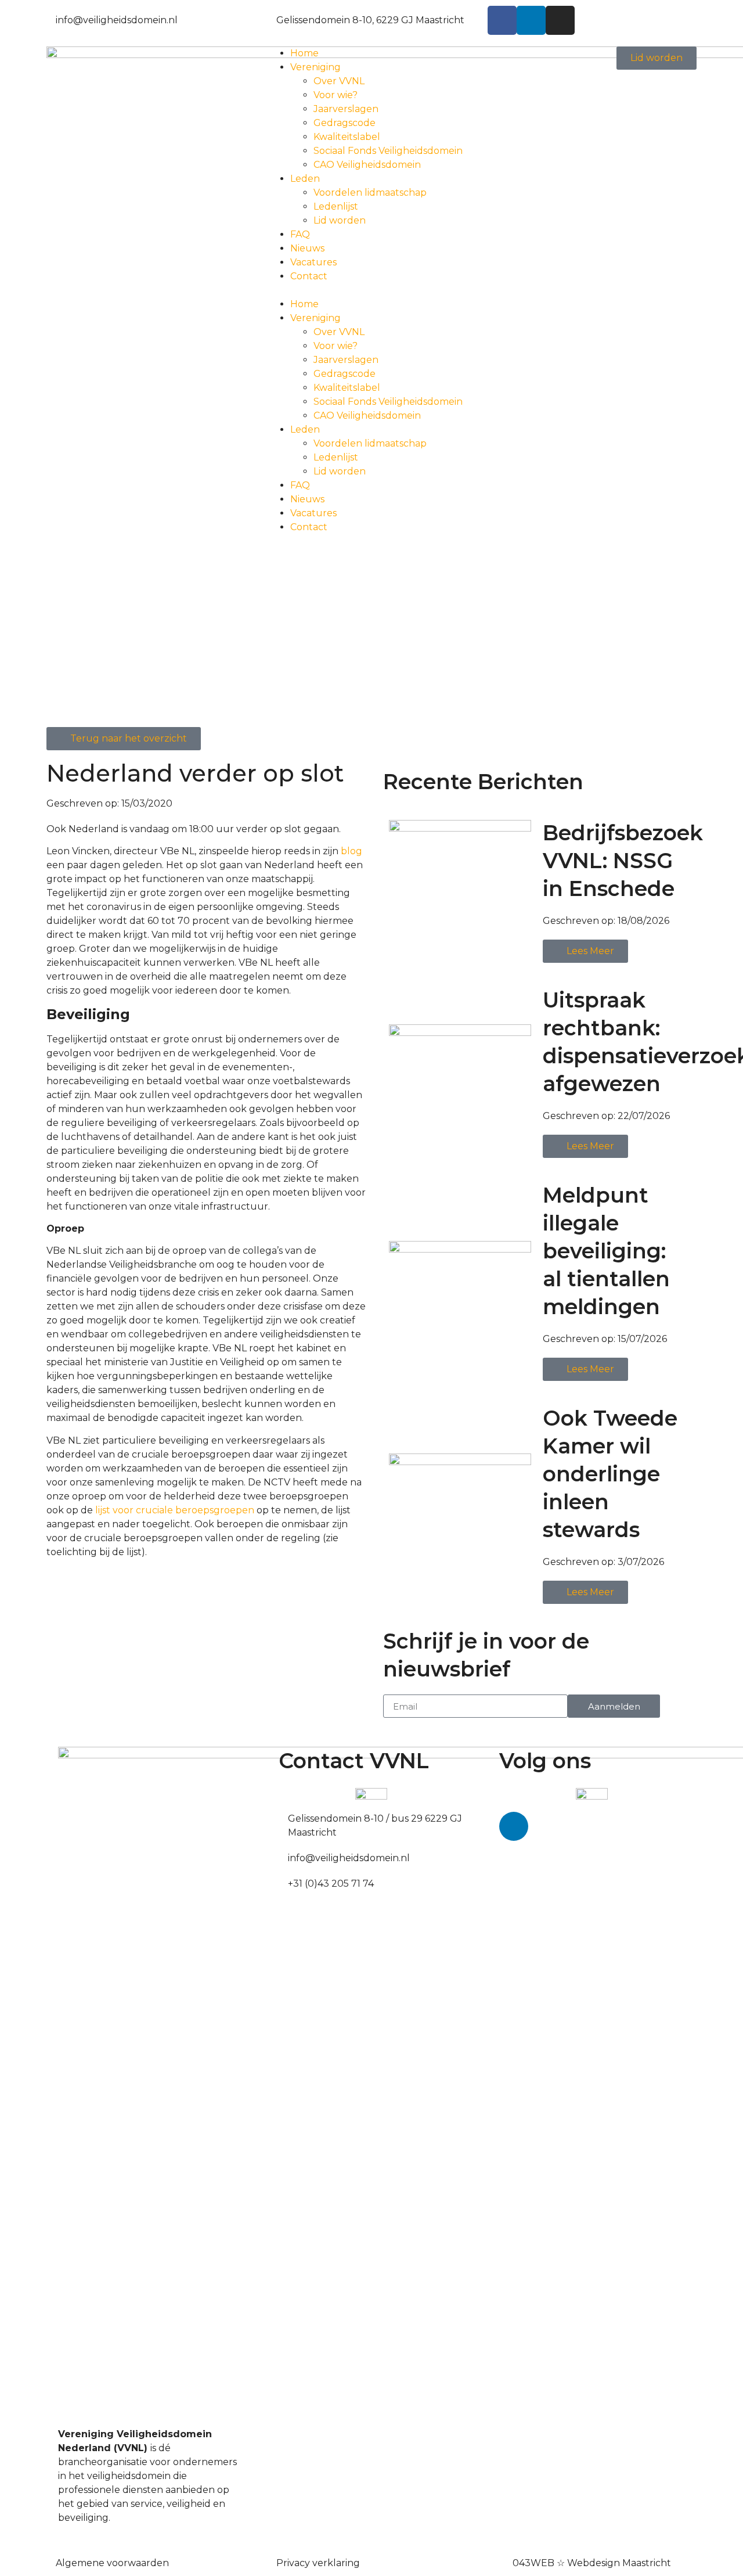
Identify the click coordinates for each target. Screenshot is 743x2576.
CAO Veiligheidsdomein (367, 165)
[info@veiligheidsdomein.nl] (51, 18)
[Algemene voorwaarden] (51, 2561)
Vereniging (315, 67)
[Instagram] (560, 20)
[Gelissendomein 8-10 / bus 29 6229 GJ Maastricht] (283, 1816)
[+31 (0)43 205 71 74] (283, 1881)
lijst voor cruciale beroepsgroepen (175, 1510)
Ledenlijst (336, 206)
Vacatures (313, 262)
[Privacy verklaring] (272, 2561)
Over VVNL (339, 81)
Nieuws (307, 248)
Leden (305, 179)
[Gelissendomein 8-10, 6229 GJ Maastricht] (272, 18)
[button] (371, 290)
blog (351, 851)
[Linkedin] (531, 20)
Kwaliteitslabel (347, 137)
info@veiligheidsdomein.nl (117, 20)
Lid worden (340, 220)
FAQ (300, 234)
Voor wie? (336, 95)
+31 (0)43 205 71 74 (331, 1884)
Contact (309, 276)
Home (304, 53)
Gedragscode (345, 123)
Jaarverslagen (346, 109)
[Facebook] (502, 20)
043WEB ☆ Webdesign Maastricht (592, 2563)
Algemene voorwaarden (112, 2563)
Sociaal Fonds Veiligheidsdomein (388, 151)
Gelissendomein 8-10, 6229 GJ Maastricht (370, 20)
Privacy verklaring (318, 2563)
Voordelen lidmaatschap (370, 193)
